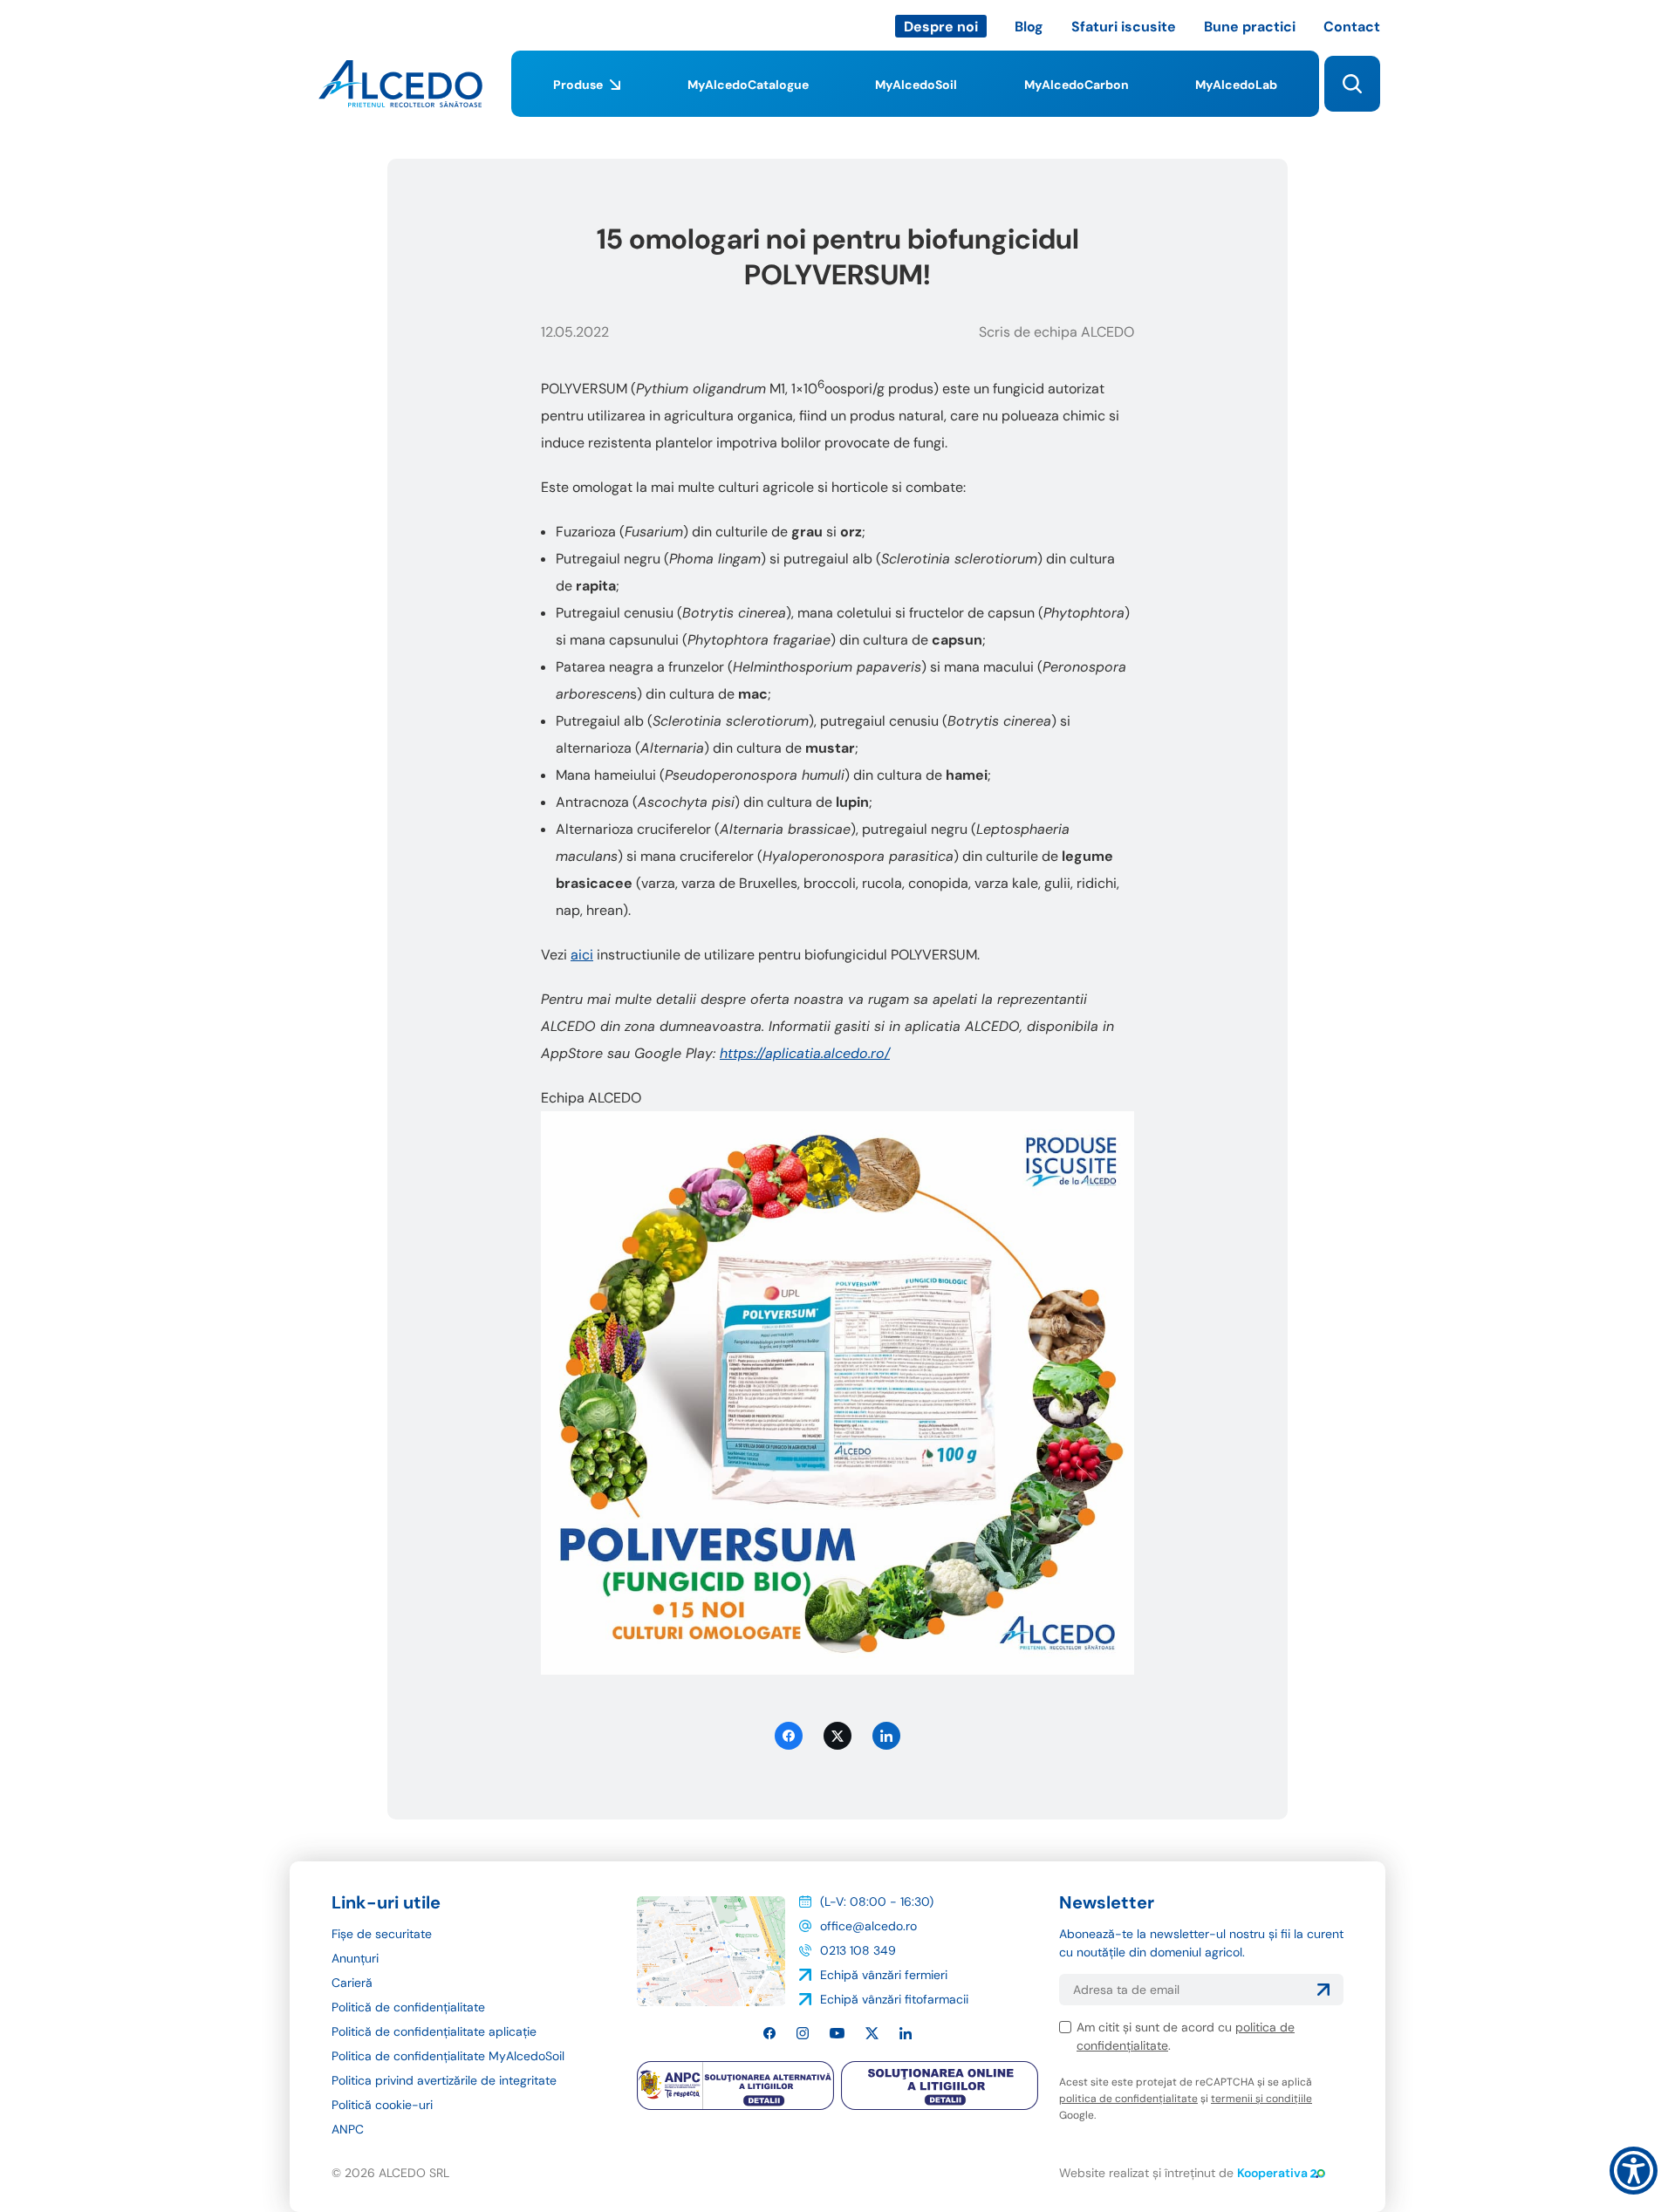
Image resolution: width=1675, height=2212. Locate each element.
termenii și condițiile (1261, 2099)
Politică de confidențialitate (408, 2007)
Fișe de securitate (382, 1934)
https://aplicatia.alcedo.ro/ (805, 1053)
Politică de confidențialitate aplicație (434, 2031)
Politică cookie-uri (382, 2105)
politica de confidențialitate (1128, 2099)
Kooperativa (1272, 2173)
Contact (1352, 27)
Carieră (352, 1983)
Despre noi (941, 27)
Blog (1029, 27)
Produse (578, 85)
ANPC (348, 2129)
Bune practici (1250, 27)
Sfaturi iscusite (1124, 27)
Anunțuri (355, 1958)
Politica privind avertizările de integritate (444, 2080)
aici (582, 955)
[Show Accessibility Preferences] (1634, 2171)
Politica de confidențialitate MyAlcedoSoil (448, 2056)
